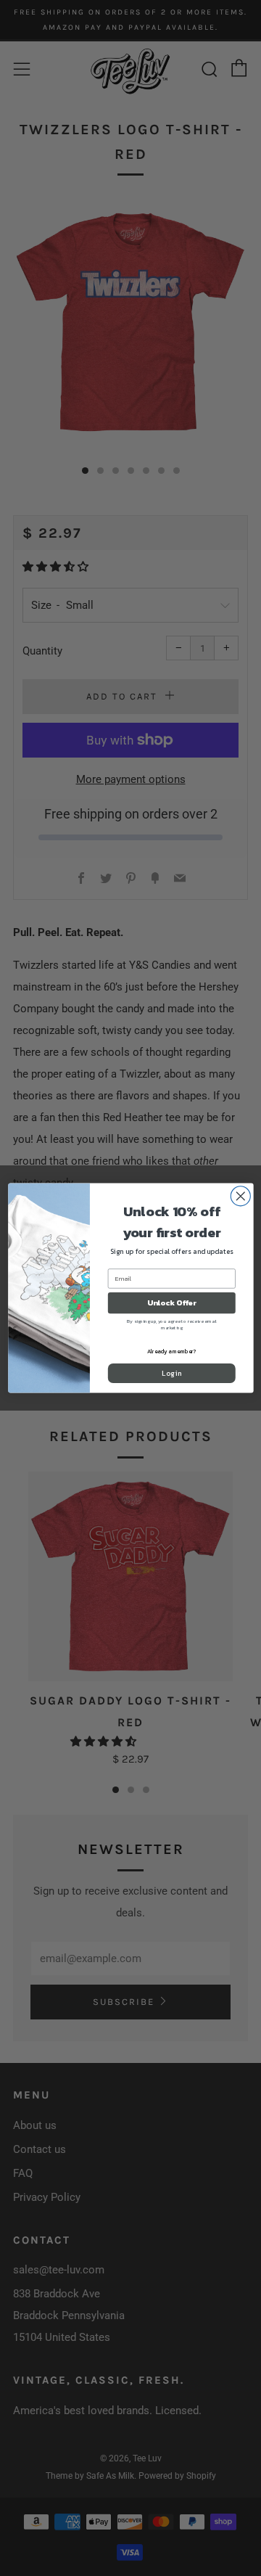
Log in (171, 1373)
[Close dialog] (240, 1196)
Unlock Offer (172, 1303)
